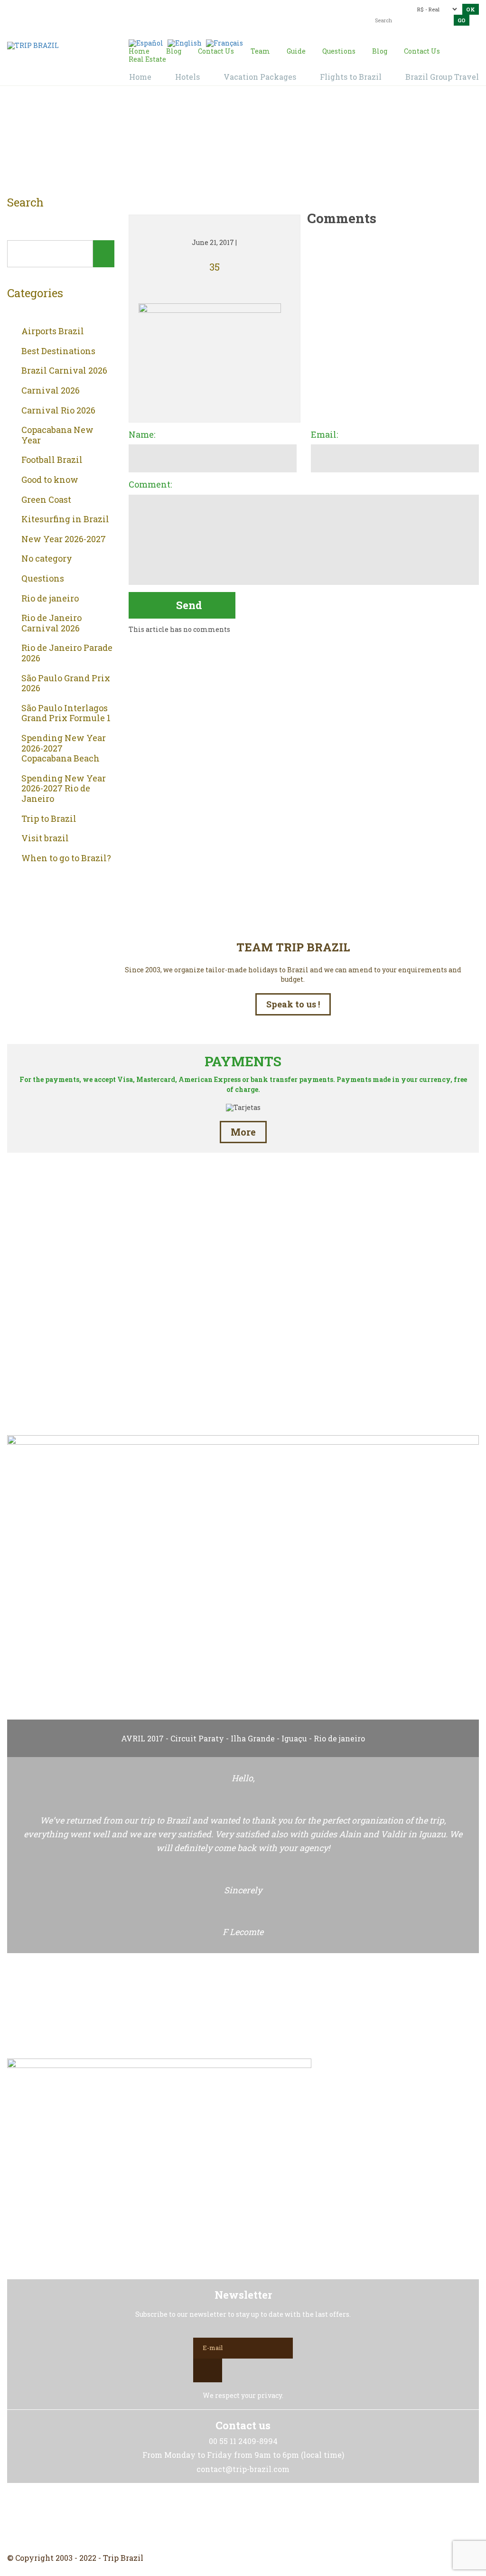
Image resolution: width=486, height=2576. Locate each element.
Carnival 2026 (51, 391)
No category (47, 559)
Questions (43, 579)
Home (232, 143)
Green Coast (46, 500)
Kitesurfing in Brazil (65, 519)
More (243, 1132)
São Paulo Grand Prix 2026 (66, 683)
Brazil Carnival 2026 (64, 371)
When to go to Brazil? (66, 858)
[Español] (146, 42)
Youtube (266, 2518)
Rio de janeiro (50, 599)
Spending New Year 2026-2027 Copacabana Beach (64, 748)
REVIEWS (243, 1385)
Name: (142, 435)
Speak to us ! (293, 1004)
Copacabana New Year (57, 435)
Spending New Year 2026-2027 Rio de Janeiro (64, 789)
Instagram (243, 2518)
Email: (324, 435)
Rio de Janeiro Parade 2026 (67, 653)
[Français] (224, 42)
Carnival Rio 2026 (58, 411)
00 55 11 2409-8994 (75, 8)
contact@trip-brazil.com (247, 12)
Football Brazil (52, 460)
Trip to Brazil (49, 819)
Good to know (50, 480)
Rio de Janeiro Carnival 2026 (51, 623)
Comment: (150, 485)
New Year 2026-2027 (64, 539)
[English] (185, 42)
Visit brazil (45, 838)
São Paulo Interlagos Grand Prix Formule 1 (66, 713)
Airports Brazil (53, 331)
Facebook (220, 2518)
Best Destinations (58, 351)
